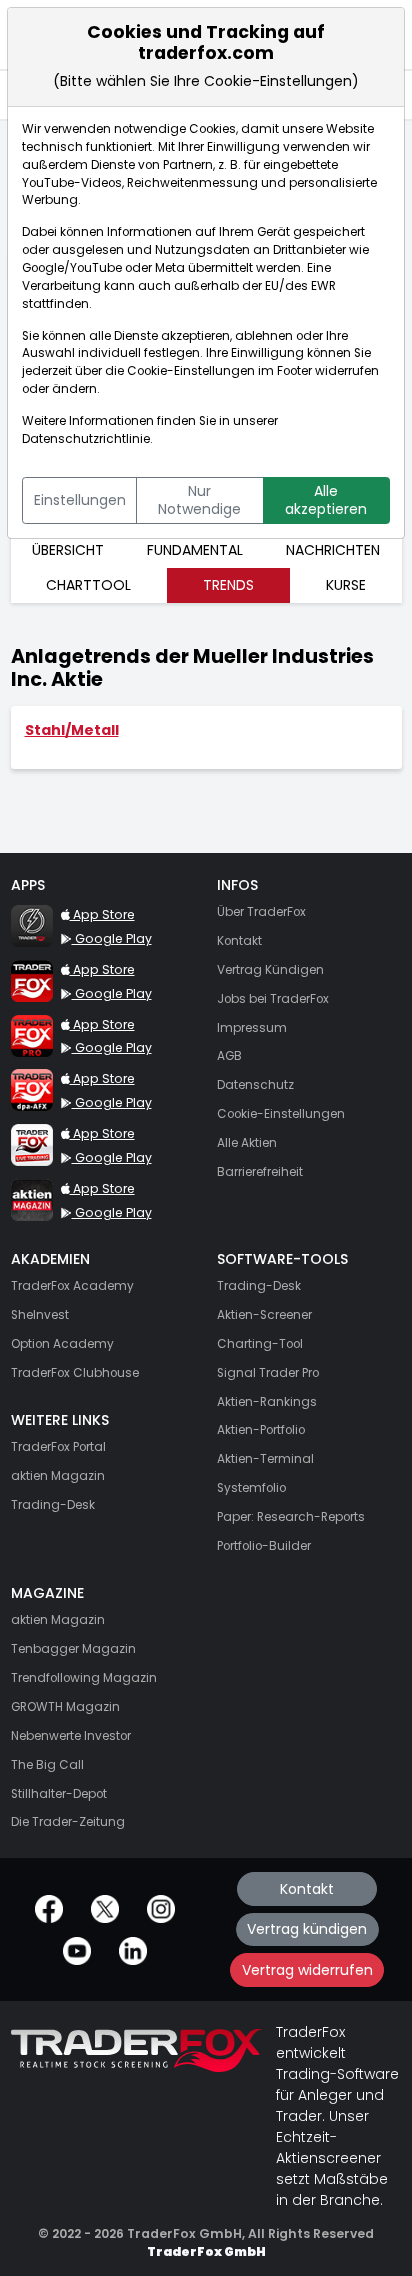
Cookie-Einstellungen (191, 371)
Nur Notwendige (199, 500)
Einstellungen (80, 500)
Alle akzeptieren (326, 500)
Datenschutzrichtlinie (86, 439)
